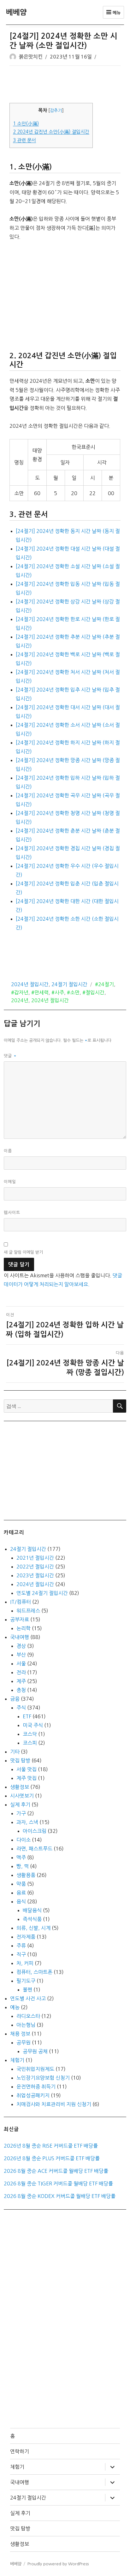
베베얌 (16, 12)
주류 (21, 1946)
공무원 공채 (35, 2051)
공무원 (24, 2042)
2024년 (20, 1000)
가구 (21, 1813)
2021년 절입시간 (35, 1558)
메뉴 (116, 13)
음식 (21, 1901)
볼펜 (27, 1990)
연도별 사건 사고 (28, 1998)
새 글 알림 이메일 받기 (23, 1252)
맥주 (21, 1857)
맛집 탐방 (20, 1760)
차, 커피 (25, 1963)
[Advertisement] (66, 85)
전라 (21, 1672)
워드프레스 (28, 1611)
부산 (21, 1655)
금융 (15, 1699)
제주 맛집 (27, 1778)
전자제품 (26, 1937)
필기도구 (26, 1981)
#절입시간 (93, 992)
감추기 (56, 110)
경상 (21, 1646)
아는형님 (26, 2025)
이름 (8, 1151)
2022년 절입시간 (35, 1567)
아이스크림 (35, 1831)
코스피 (30, 1743)
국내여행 (20, 1637)
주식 (21, 1708)
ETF (27, 1716)
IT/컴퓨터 (21, 1602)
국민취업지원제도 (35, 2069)
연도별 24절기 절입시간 (42, 1593)
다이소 (24, 1840)
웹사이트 (12, 1213)
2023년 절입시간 (35, 1575)
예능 (15, 2007)
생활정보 (20, 1787)
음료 (21, 1893)
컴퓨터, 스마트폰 (34, 1972)
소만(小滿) (26, 124)
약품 (21, 1884)
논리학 (24, 1628)
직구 (21, 1954)
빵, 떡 (23, 1866)
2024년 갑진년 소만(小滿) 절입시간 (51, 132)
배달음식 (32, 1910)
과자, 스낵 (27, 1822)
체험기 (17, 2060)
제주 (21, 1681)
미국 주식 (33, 1725)
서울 (21, 1664)
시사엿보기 (22, 1796)
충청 (21, 1690)
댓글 (10, 1056)
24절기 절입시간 (69, 984)
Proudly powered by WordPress (58, 2564)
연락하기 (20, 2451)
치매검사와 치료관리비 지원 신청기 (54, 2104)
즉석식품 (32, 1919)
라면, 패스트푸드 (34, 1849)
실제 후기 (20, 1805)
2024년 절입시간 (30, 984)
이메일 (10, 1182)
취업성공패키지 (33, 2095)
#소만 (73, 992)
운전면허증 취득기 (36, 2087)
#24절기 (104, 984)
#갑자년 (20, 992)
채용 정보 (20, 2034)
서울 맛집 (27, 1769)
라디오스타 (28, 2016)
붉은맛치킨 (31, 57)
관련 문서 (24, 140)
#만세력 (40, 992)
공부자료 (20, 1619)
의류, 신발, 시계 (33, 1928)
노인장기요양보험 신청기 (43, 2078)
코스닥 (30, 1734)
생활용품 (26, 1875)
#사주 (58, 992)
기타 (15, 1752)
